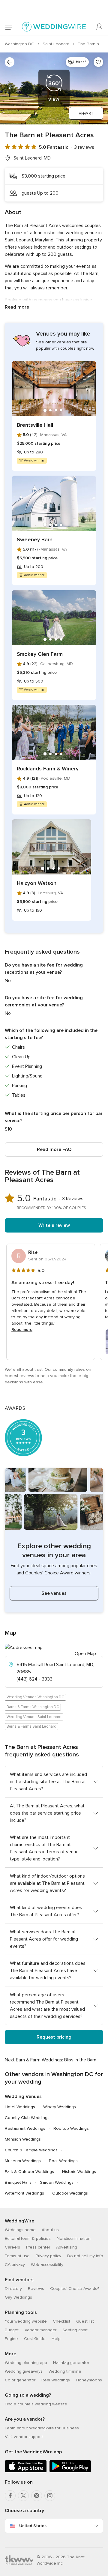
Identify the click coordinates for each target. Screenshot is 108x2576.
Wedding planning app (26, 2363)
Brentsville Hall (35, 425)
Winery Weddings (60, 2107)
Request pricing (54, 2037)
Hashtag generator (71, 2363)
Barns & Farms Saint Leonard (31, 1726)
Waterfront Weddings (24, 2193)
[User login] (100, 27)
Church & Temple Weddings (31, 2150)
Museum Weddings (23, 2161)
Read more (17, 307)
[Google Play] (70, 2471)
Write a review (54, 1225)
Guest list (85, 2321)
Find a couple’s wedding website (36, 2404)
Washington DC (20, 44)
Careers (12, 2247)
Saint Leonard (57, 44)
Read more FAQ (54, 1149)
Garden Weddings (57, 2182)
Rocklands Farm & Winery (48, 769)
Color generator (20, 2380)
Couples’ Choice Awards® (75, 2289)
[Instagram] (50, 2496)
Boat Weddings (63, 2161)
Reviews (36, 2289)
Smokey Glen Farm (40, 654)
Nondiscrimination (74, 2238)
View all (86, 113)
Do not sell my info (85, 2256)
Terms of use (17, 2256)
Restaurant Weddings (25, 2128)
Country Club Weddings (27, 2118)
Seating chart (75, 2330)
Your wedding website (26, 2321)
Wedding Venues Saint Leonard (34, 1717)
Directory (13, 2289)
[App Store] (26, 2471)
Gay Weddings (18, 2297)
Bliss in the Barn (80, 2060)
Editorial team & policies (28, 2238)
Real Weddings (56, 2380)
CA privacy (15, 2265)
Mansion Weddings (23, 2139)
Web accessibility (47, 2265)
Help (56, 2339)
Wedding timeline (65, 2371)
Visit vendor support (24, 2437)
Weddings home (20, 2230)
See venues (54, 1593)
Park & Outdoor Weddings (29, 2172)
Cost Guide (35, 2339)
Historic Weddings (79, 2172)
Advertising (67, 2247)
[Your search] (10, 62)
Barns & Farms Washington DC (33, 1707)
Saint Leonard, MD (32, 158)
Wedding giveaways (24, 2371)
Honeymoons (89, 2380)
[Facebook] (10, 2496)
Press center (38, 2247)
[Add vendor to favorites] (98, 62)
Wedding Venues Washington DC (35, 1697)
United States (33, 2526)
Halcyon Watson (37, 883)
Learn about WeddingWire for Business (42, 2428)
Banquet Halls (18, 2182)
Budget (12, 2330)
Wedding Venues (23, 2096)
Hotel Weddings (20, 2107)
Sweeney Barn (35, 539)
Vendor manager (40, 2330)
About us (50, 2230)
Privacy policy (48, 2256)
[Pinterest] (37, 2496)
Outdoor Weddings (70, 2193)
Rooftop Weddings (71, 2128)
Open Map (85, 1654)
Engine (11, 2339)
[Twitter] (23, 2496)
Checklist (61, 2321)
